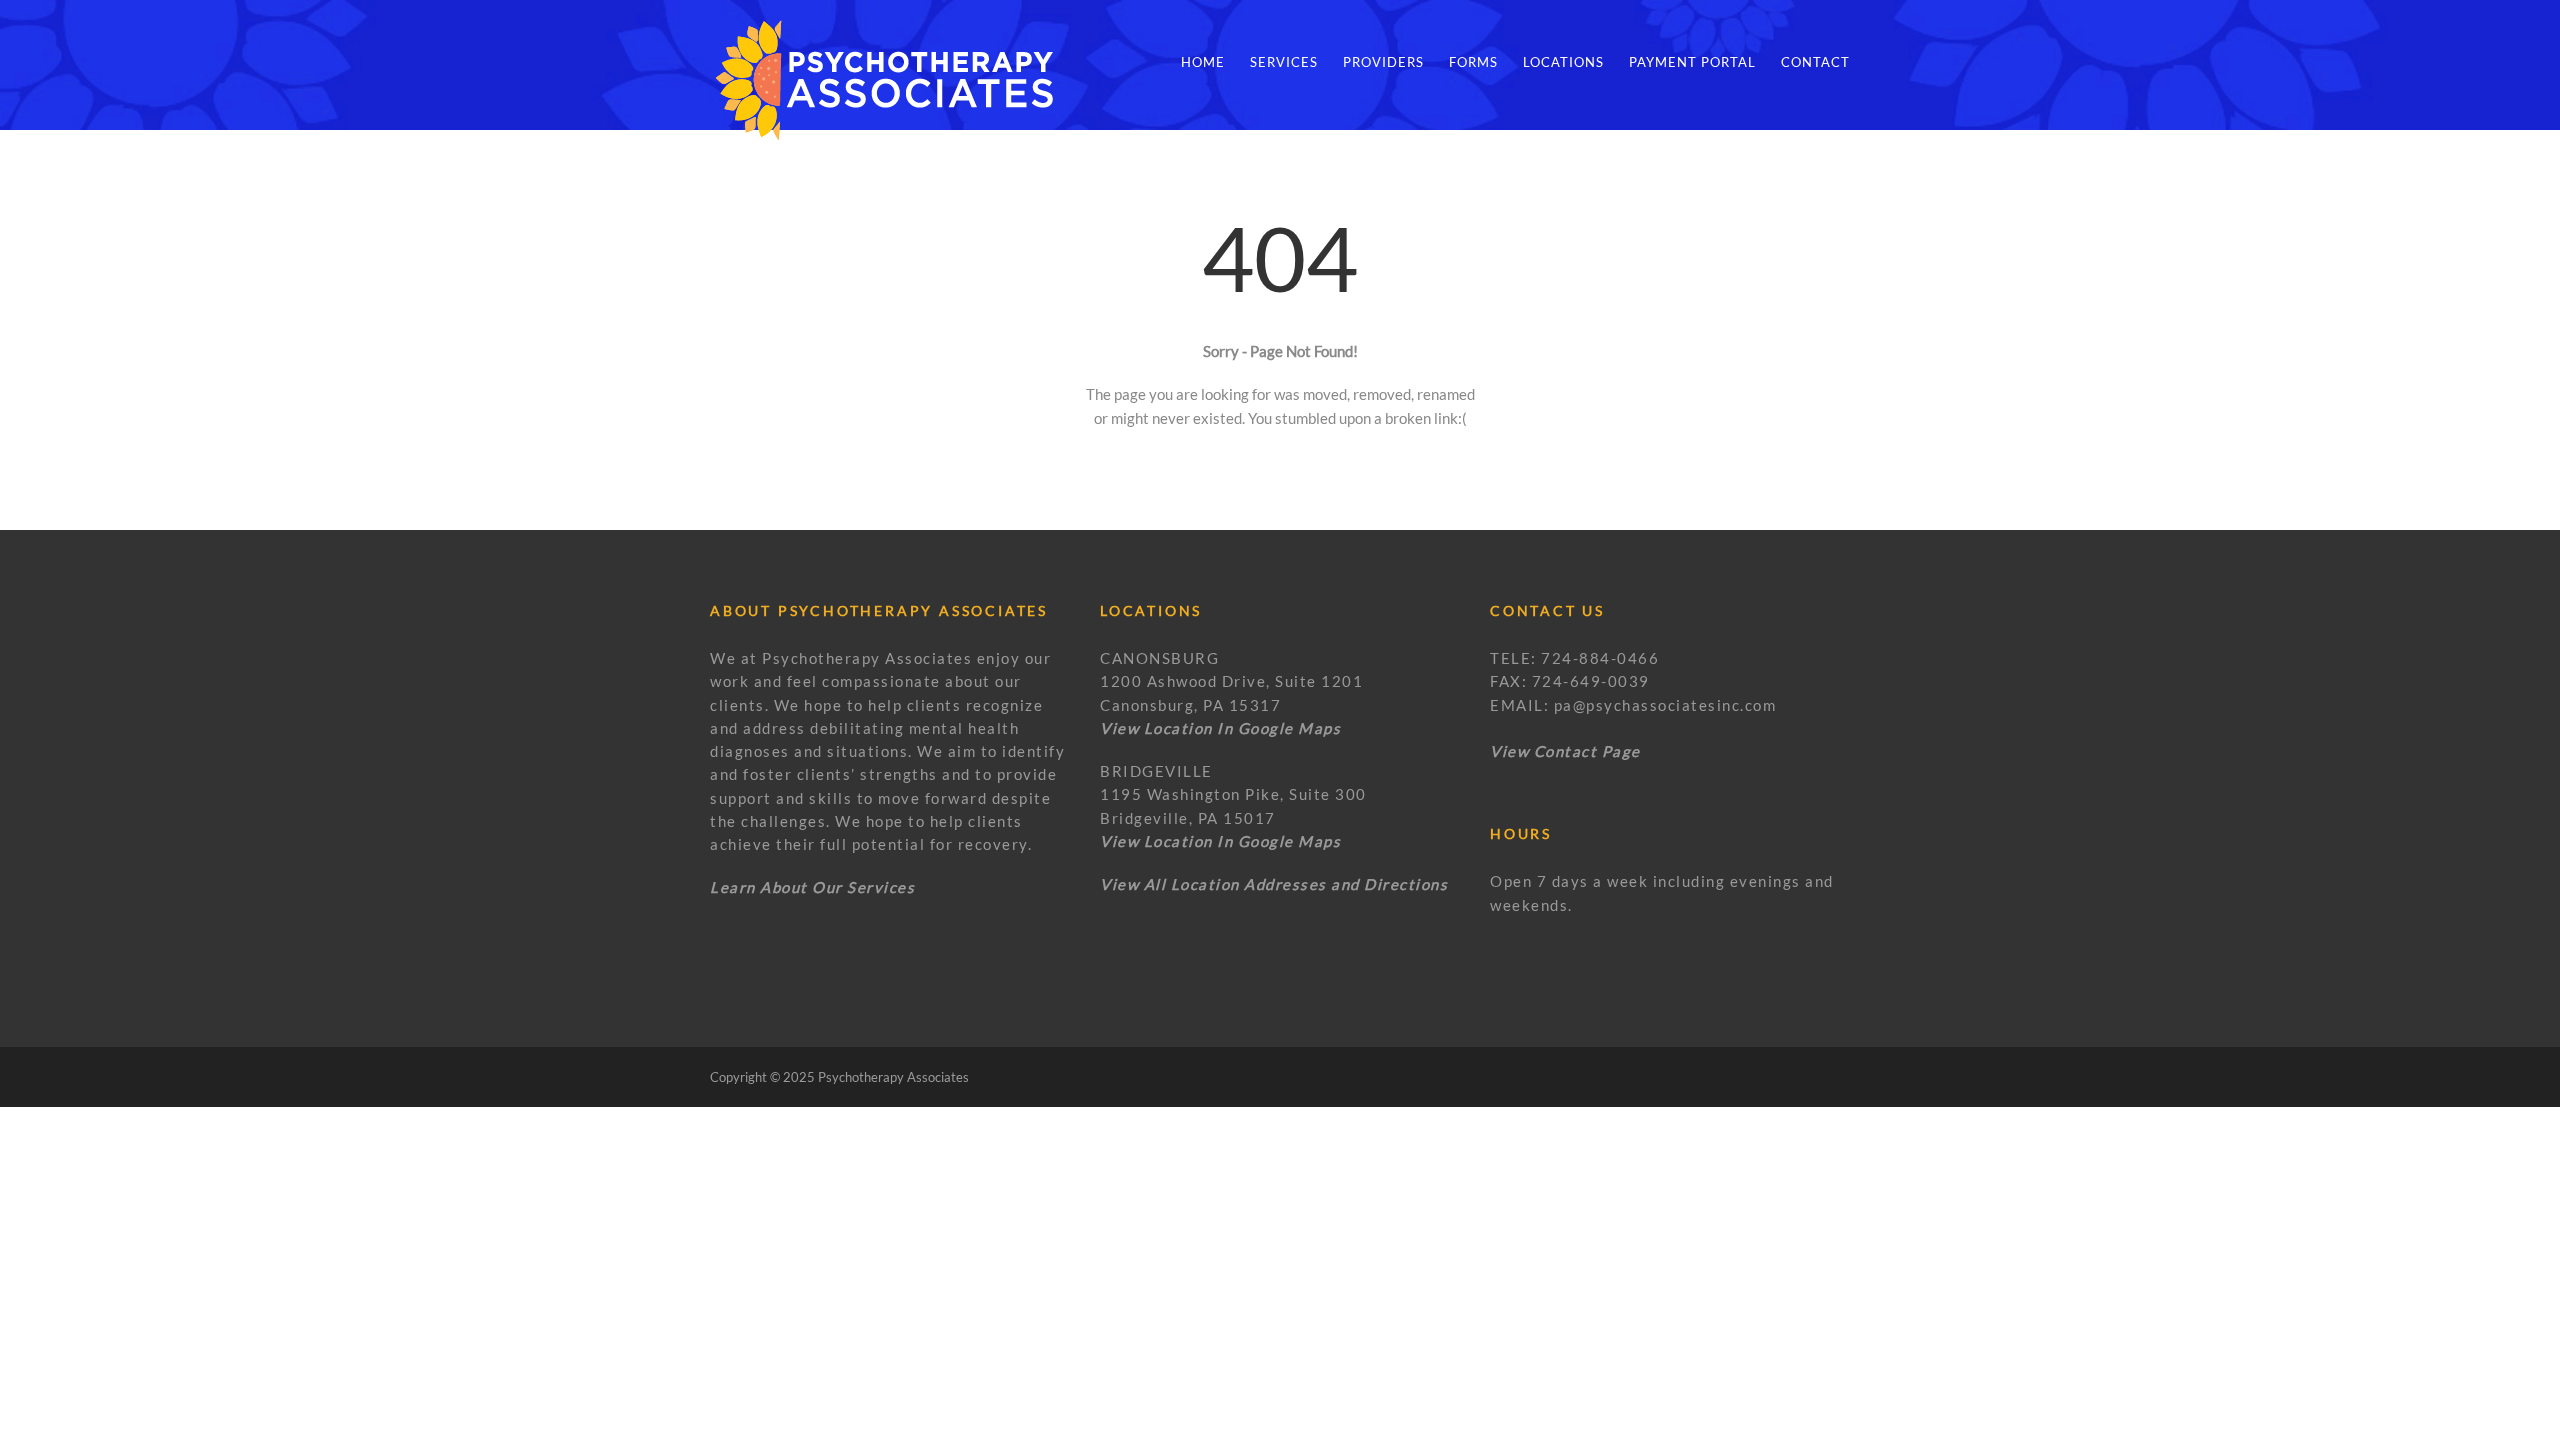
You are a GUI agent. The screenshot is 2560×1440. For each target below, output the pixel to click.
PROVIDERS (1383, 62)
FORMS (1473, 62)
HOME (1203, 62)
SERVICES (1284, 62)
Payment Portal (1692, 62)
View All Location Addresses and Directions (1274, 884)
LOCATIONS (1563, 62)
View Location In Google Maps (1220, 841)
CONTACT (1815, 62)
